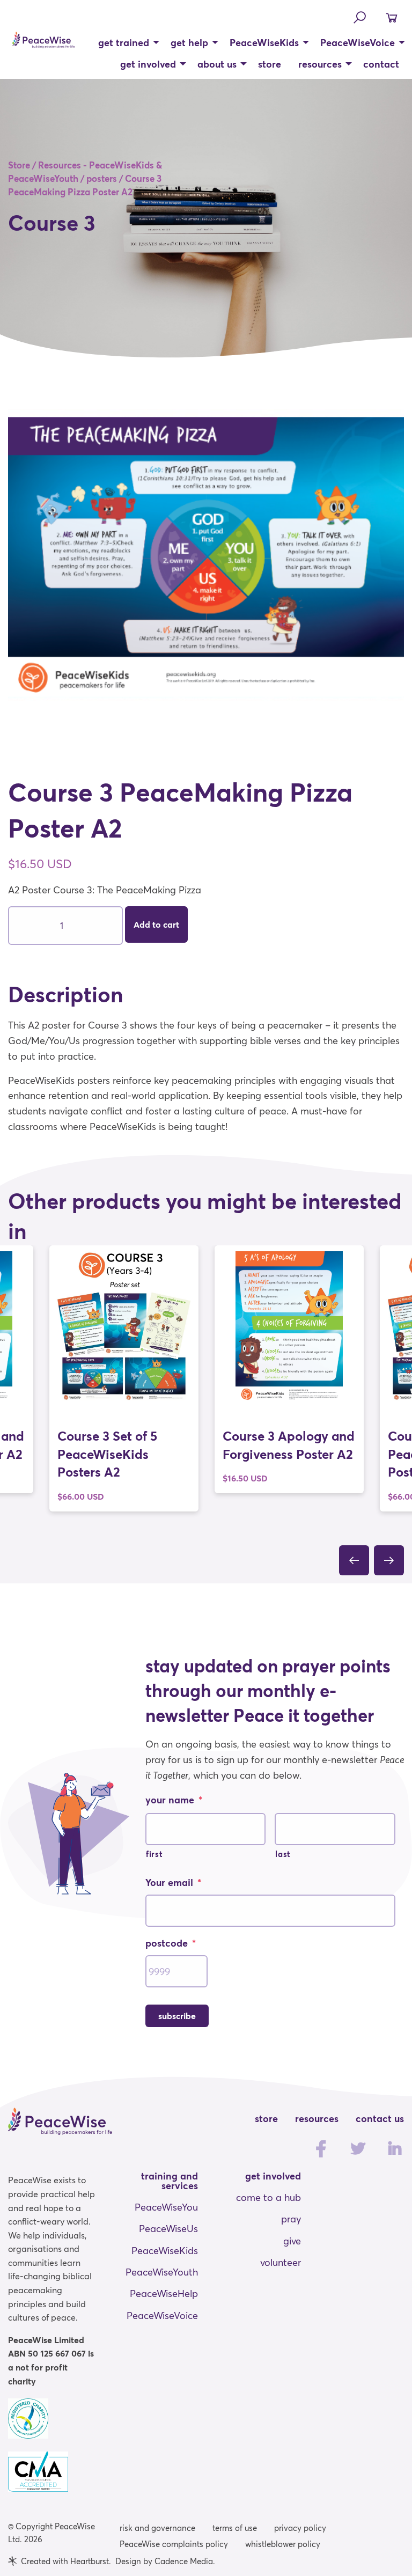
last (283, 1854)
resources (320, 64)
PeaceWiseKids (264, 42)
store (270, 64)
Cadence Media (184, 2561)
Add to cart (156, 924)
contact (381, 64)
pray (291, 2219)
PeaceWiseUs (168, 2228)
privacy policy (300, 2528)
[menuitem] (126, 42)
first (154, 1854)
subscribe (177, 2016)
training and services (170, 2181)
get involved (148, 64)
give (292, 2241)
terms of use (235, 2528)
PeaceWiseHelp (164, 2293)
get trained (124, 42)
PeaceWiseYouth (162, 2272)
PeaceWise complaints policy (174, 2544)
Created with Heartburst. (66, 2561)
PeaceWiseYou (166, 2207)
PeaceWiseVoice (358, 42)
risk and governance (157, 2528)
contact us (380, 2118)
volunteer (281, 2262)
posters (102, 178)
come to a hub (268, 2197)
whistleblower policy (283, 2544)
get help (189, 42)
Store (19, 165)
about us (217, 64)
